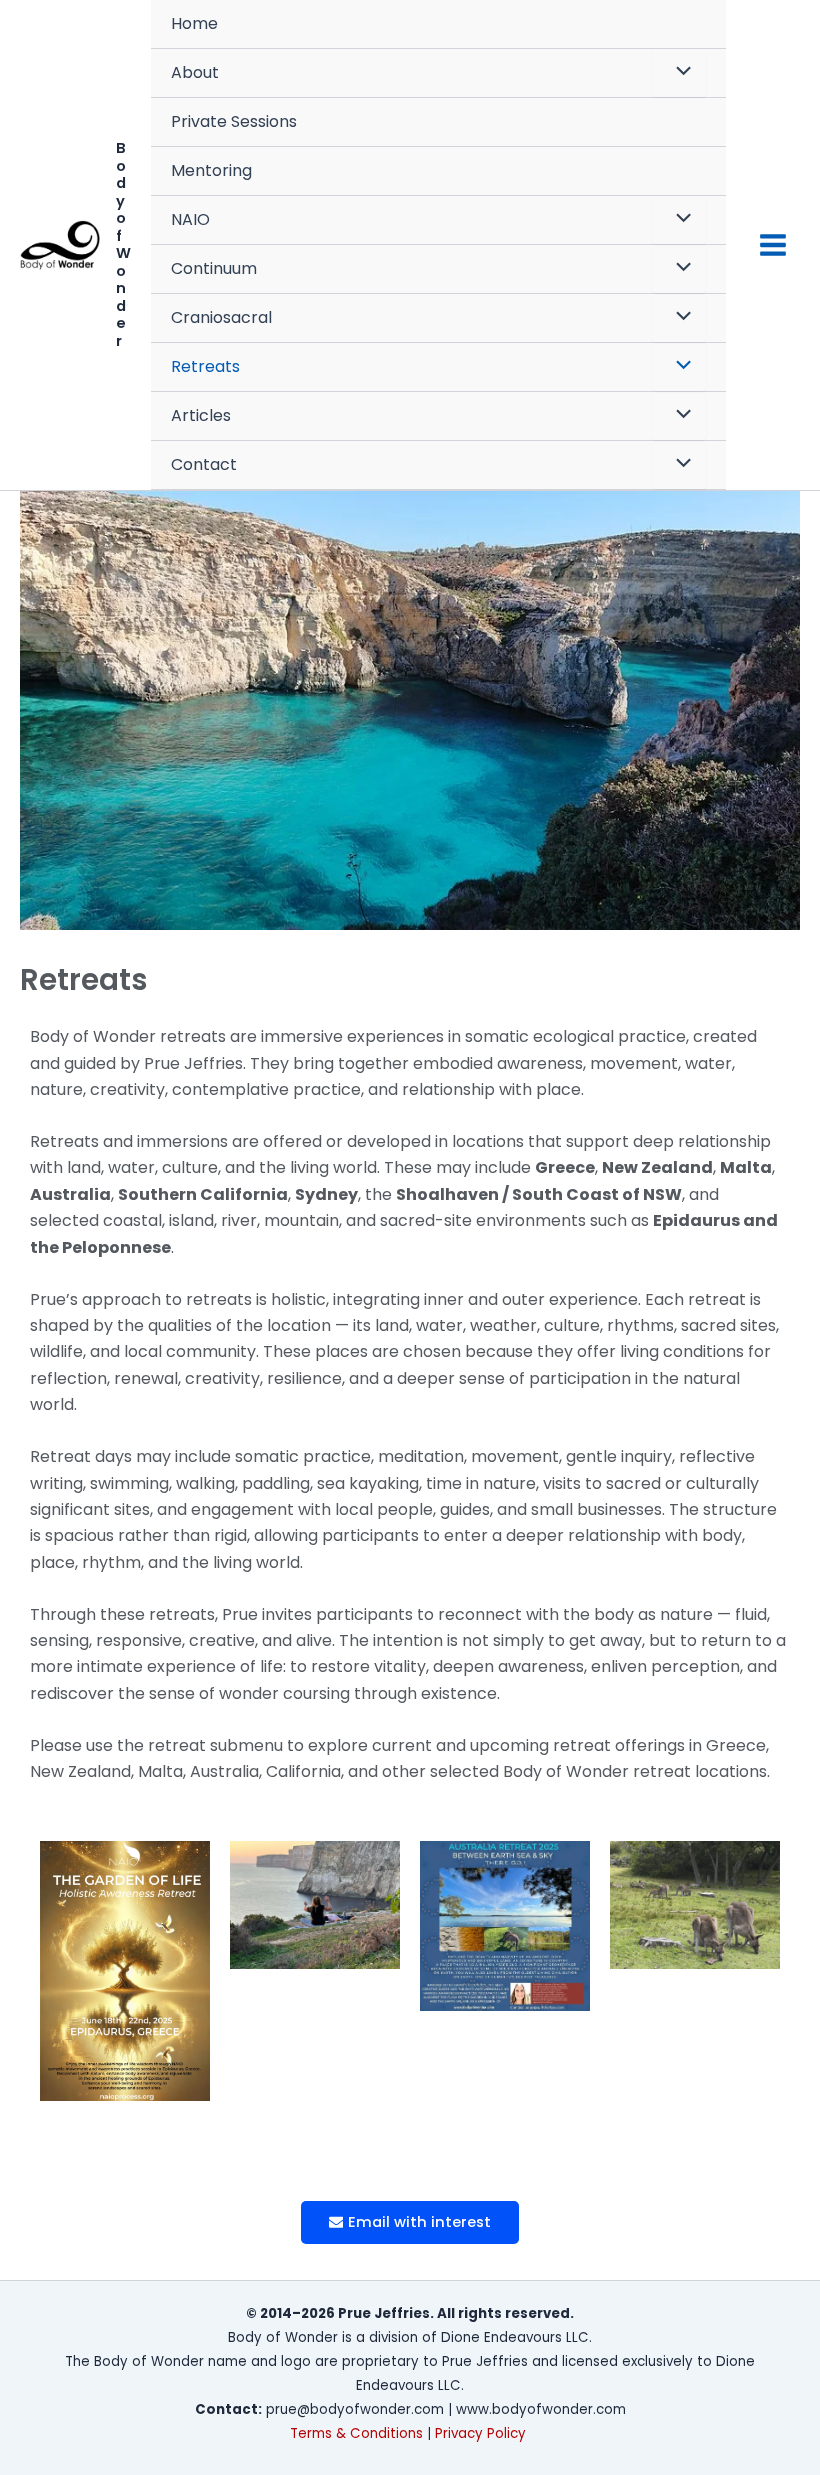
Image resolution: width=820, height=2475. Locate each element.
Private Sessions (234, 121)
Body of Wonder (123, 244)
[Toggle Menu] (679, 73)
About (195, 72)
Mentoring (211, 170)
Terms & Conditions (356, 2433)
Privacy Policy (482, 2433)
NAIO (190, 219)
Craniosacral (221, 317)
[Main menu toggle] (773, 245)
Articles (201, 415)
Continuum (214, 268)
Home (194, 23)
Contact (204, 464)
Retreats (205, 366)
